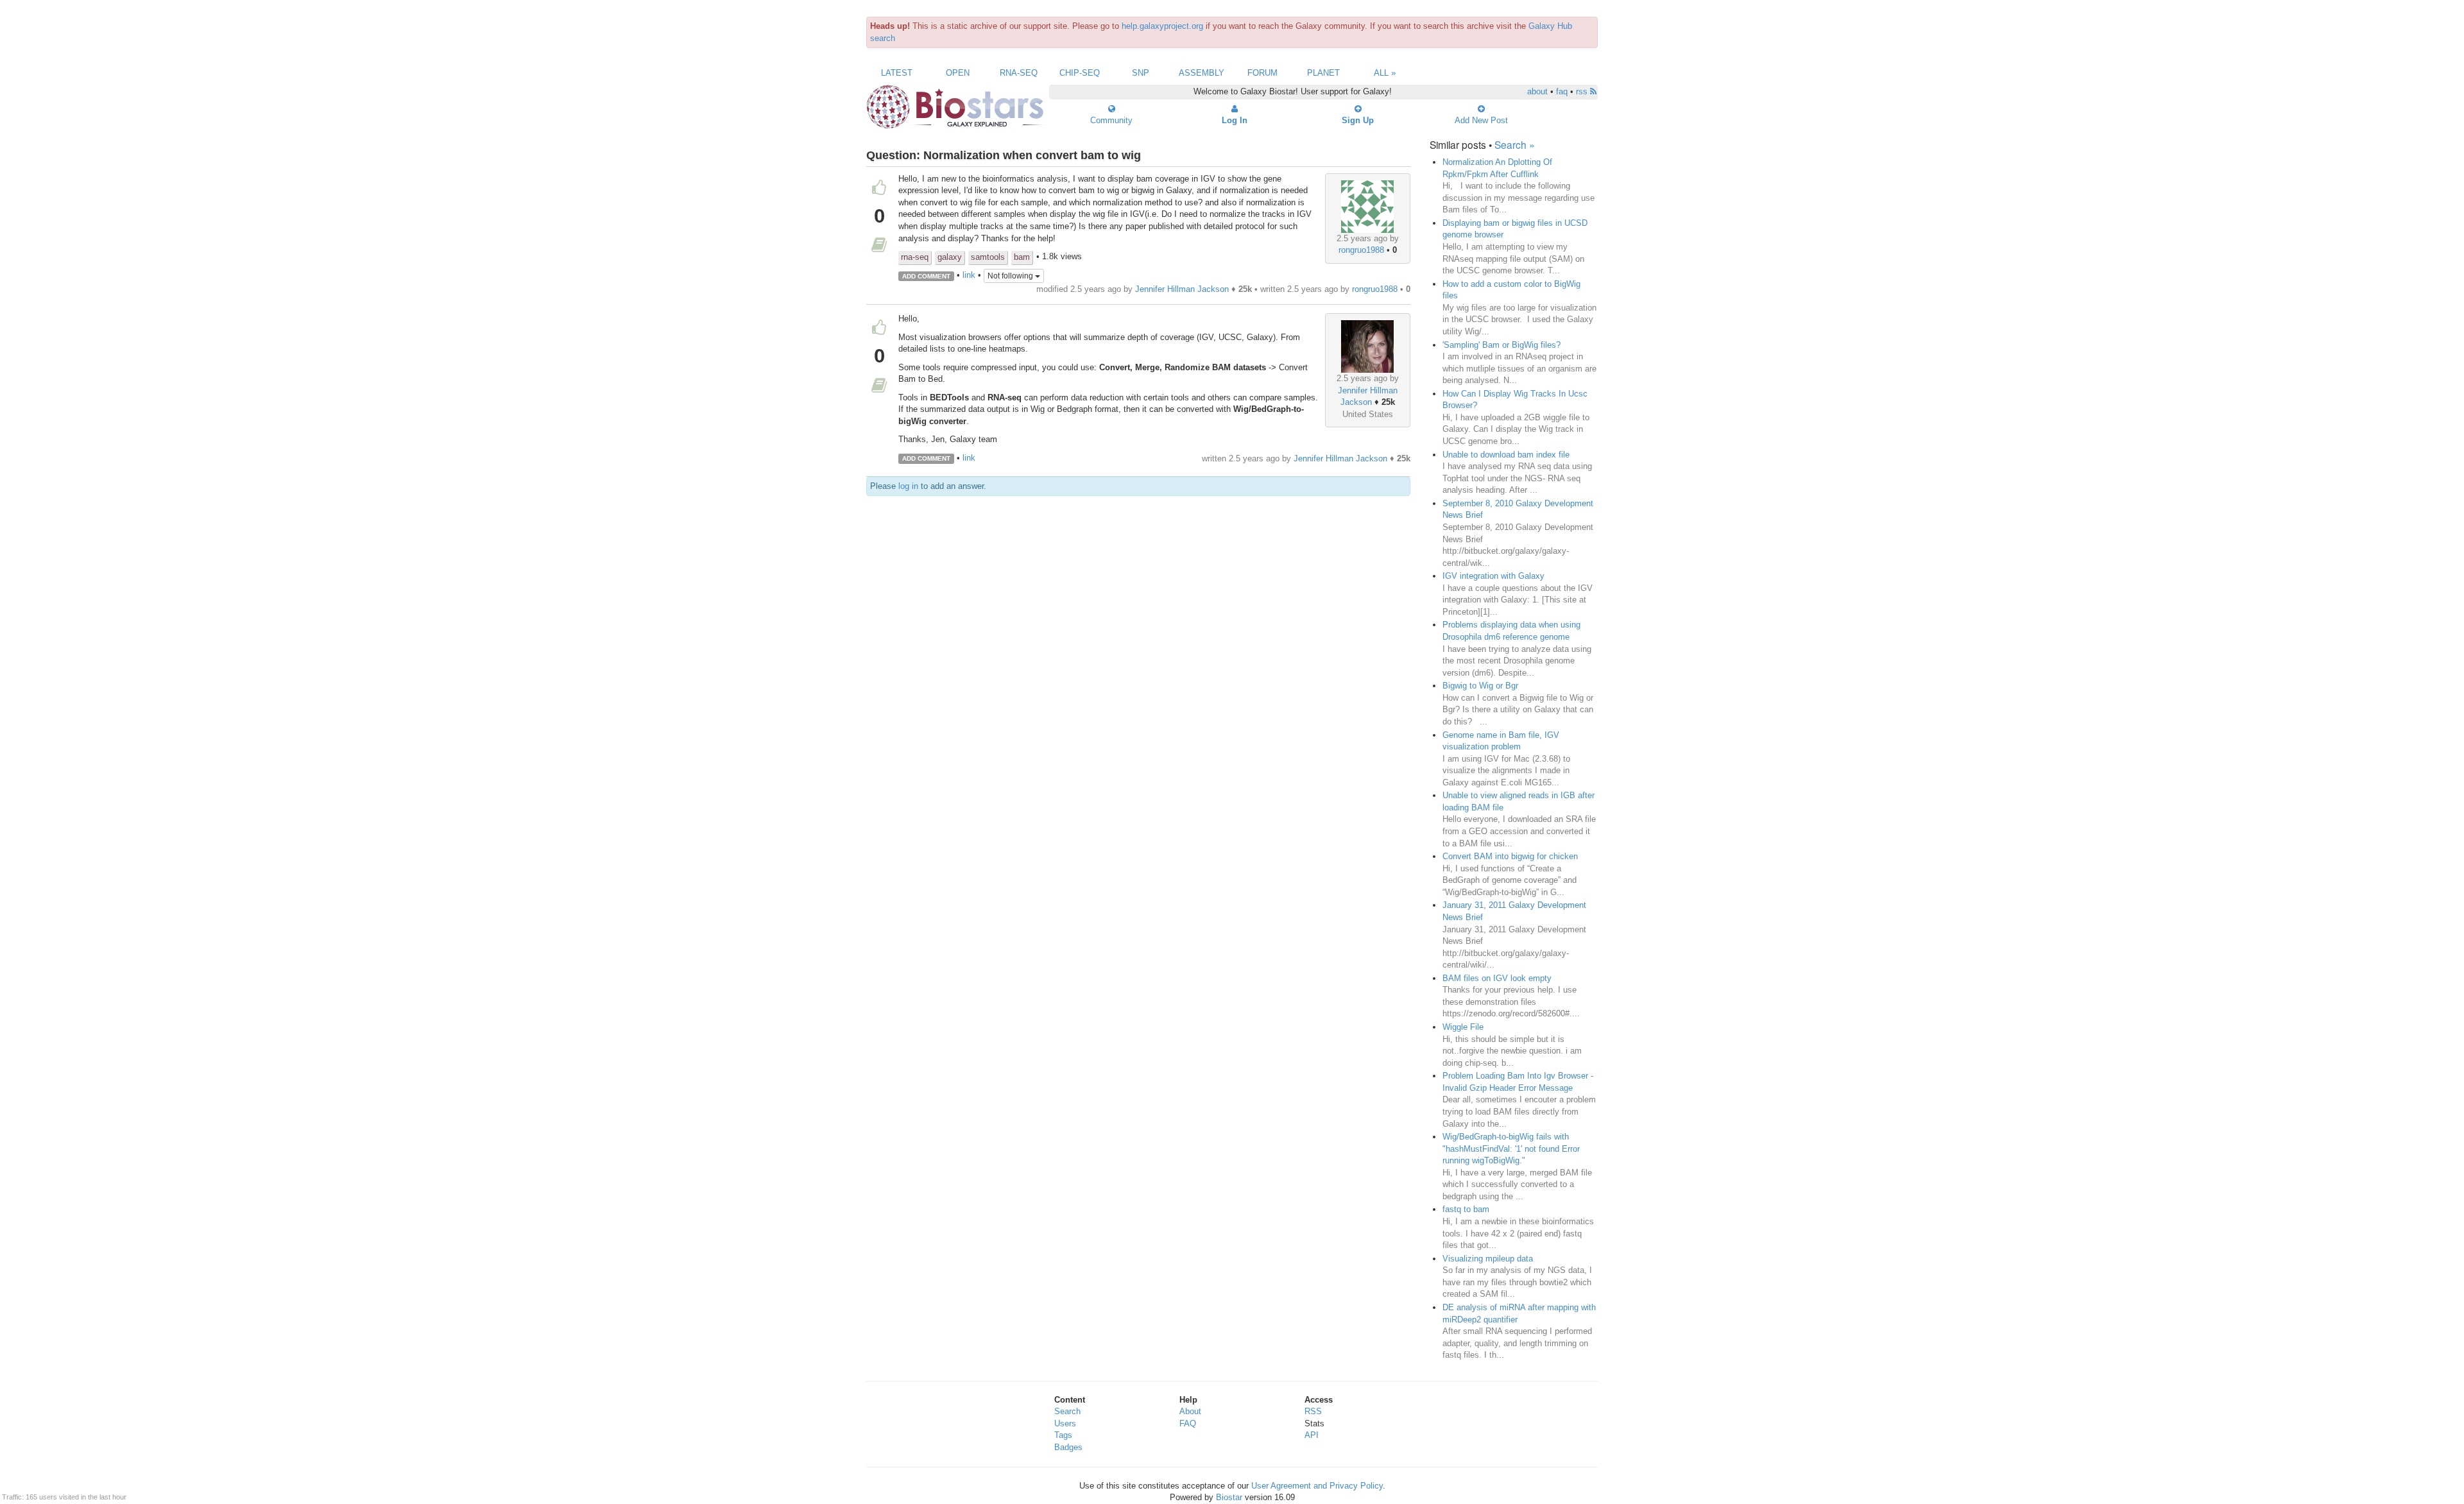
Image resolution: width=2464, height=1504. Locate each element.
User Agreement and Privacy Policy (1317, 1486)
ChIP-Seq (1080, 73)
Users (1065, 1423)
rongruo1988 (1361, 250)
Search (1067, 1411)
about (1537, 91)
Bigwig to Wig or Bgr (1480, 686)
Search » (1515, 144)
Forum (1262, 73)
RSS (1313, 1411)
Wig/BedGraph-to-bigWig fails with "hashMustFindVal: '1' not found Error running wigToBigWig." (1511, 1149)
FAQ (1188, 1423)
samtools (988, 257)
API (1312, 1435)
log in (908, 486)
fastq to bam (1466, 1209)
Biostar (1229, 1497)
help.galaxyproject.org (1162, 26)
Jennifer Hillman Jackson (1182, 289)
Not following (1011, 276)
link (969, 276)
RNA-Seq (1019, 73)
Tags (1063, 1435)
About (1190, 1411)
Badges (1068, 1447)
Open (958, 73)
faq (1562, 91)
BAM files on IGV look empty (1497, 978)
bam (1022, 257)
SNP (1141, 73)
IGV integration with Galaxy (1493, 576)
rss (1583, 91)
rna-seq (915, 257)
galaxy (950, 257)
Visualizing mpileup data (1488, 1259)
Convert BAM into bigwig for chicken (1510, 856)
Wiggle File (1463, 1027)
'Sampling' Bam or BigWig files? (1502, 345)
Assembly (1202, 73)
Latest (897, 73)
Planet (1323, 73)
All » (1385, 73)
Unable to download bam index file (1506, 455)
